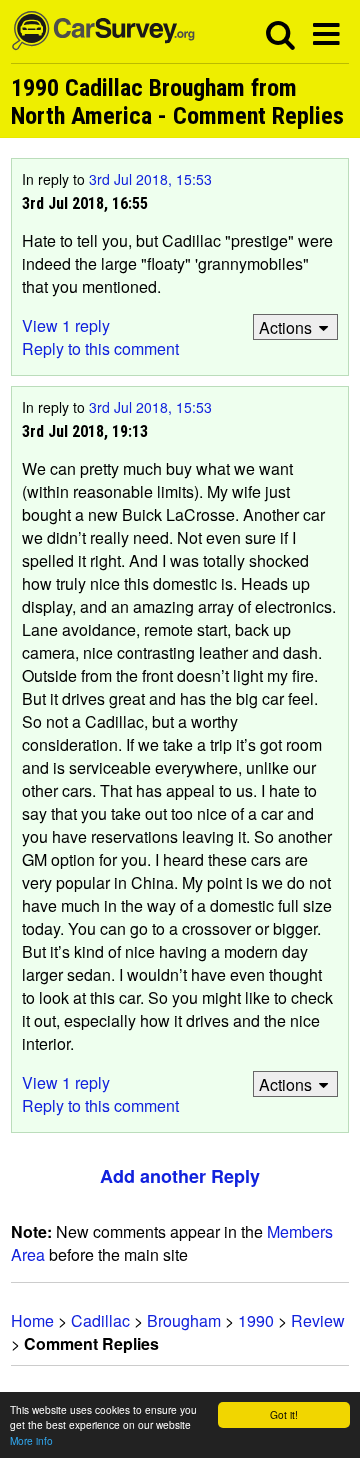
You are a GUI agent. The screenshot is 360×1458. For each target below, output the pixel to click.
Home (32, 1320)
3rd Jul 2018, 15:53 (150, 179)
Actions (285, 327)
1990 (256, 1320)
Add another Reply (180, 1176)
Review (318, 1320)
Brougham (184, 1320)
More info (31, 1440)
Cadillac (100, 1320)
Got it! (284, 1414)
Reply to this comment (100, 348)
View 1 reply (66, 325)
